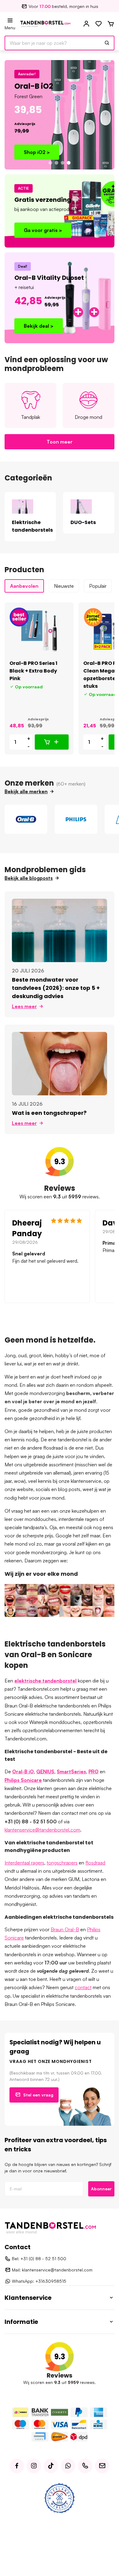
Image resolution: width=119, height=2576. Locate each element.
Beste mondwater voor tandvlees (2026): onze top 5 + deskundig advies (56, 988)
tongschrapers (62, 1863)
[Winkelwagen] (111, 24)
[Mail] (102, 2466)
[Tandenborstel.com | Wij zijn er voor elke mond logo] (45, 23)
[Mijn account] (86, 24)
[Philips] (76, 819)
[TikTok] (51, 2466)
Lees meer (24, 1006)
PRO (94, 1771)
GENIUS (45, 1771)
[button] (50, 163)
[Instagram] (34, 2466)
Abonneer (101, 2189)
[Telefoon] (85, 2466)
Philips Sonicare (23, 1780)
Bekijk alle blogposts (29, 878)
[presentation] (11, 679)
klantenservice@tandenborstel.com (42, 1830)
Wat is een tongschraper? (49, 1113)
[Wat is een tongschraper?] (60, 1063)
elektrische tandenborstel (45, 1681)
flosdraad (95, 1863)
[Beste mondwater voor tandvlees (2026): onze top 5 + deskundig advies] (60, 930)
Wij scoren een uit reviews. (60, 1197)
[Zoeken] (107, 43)
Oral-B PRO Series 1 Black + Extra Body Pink (33, 671)
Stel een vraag (38, 2095)
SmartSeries (71, 1771)
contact (83, 1987)
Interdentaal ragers (24, 1863)
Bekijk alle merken (26, 791)
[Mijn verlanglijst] (99, 24)
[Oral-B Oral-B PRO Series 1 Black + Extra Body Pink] (39, 631)
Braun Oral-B (65, 1929)
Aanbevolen (24, 586)
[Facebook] (17, 2466)
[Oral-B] (26, 819)
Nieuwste (64, 586)
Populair (98, 586)
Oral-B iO (23, 1771)
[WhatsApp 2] (68, 2466)
